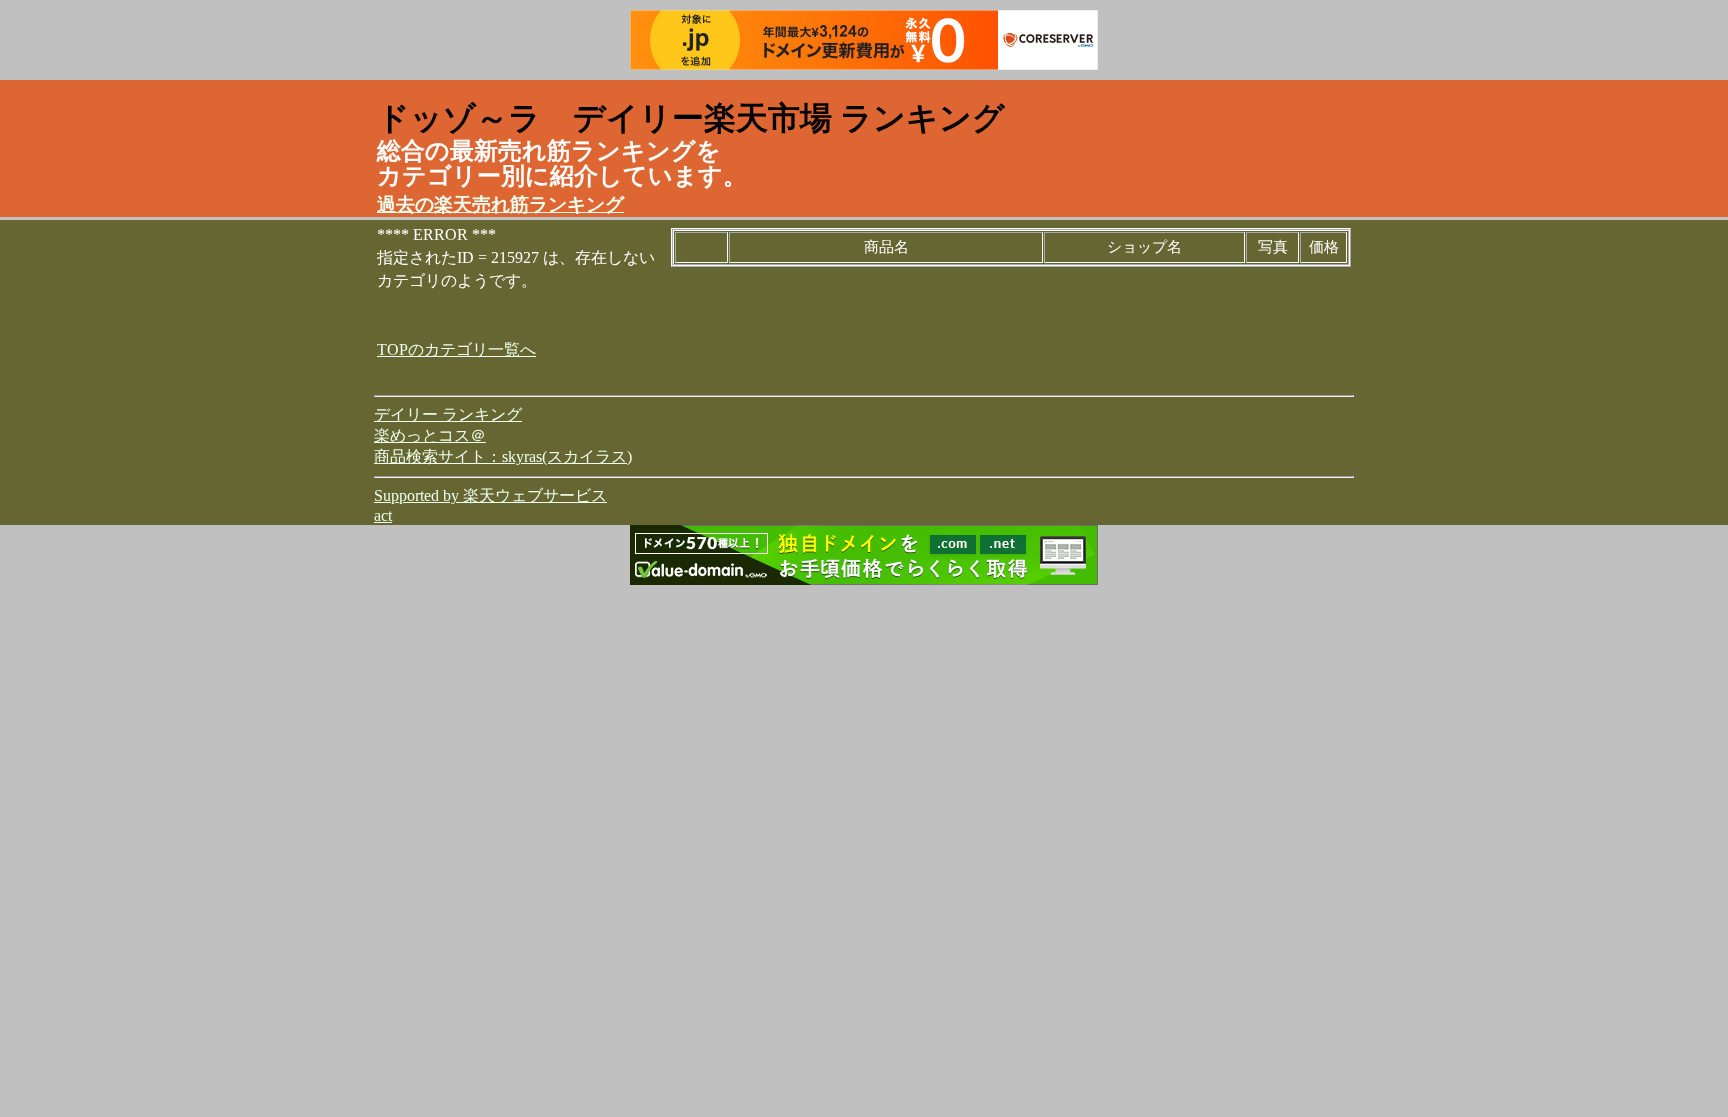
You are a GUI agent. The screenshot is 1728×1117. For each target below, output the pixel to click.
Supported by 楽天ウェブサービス (490, 495)
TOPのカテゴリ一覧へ (456, 349)
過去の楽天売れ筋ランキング (500, 204)
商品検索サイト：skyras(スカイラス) (503, 456)
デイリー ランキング (448, 414)
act (383, 515)
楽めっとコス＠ (430, 435)
